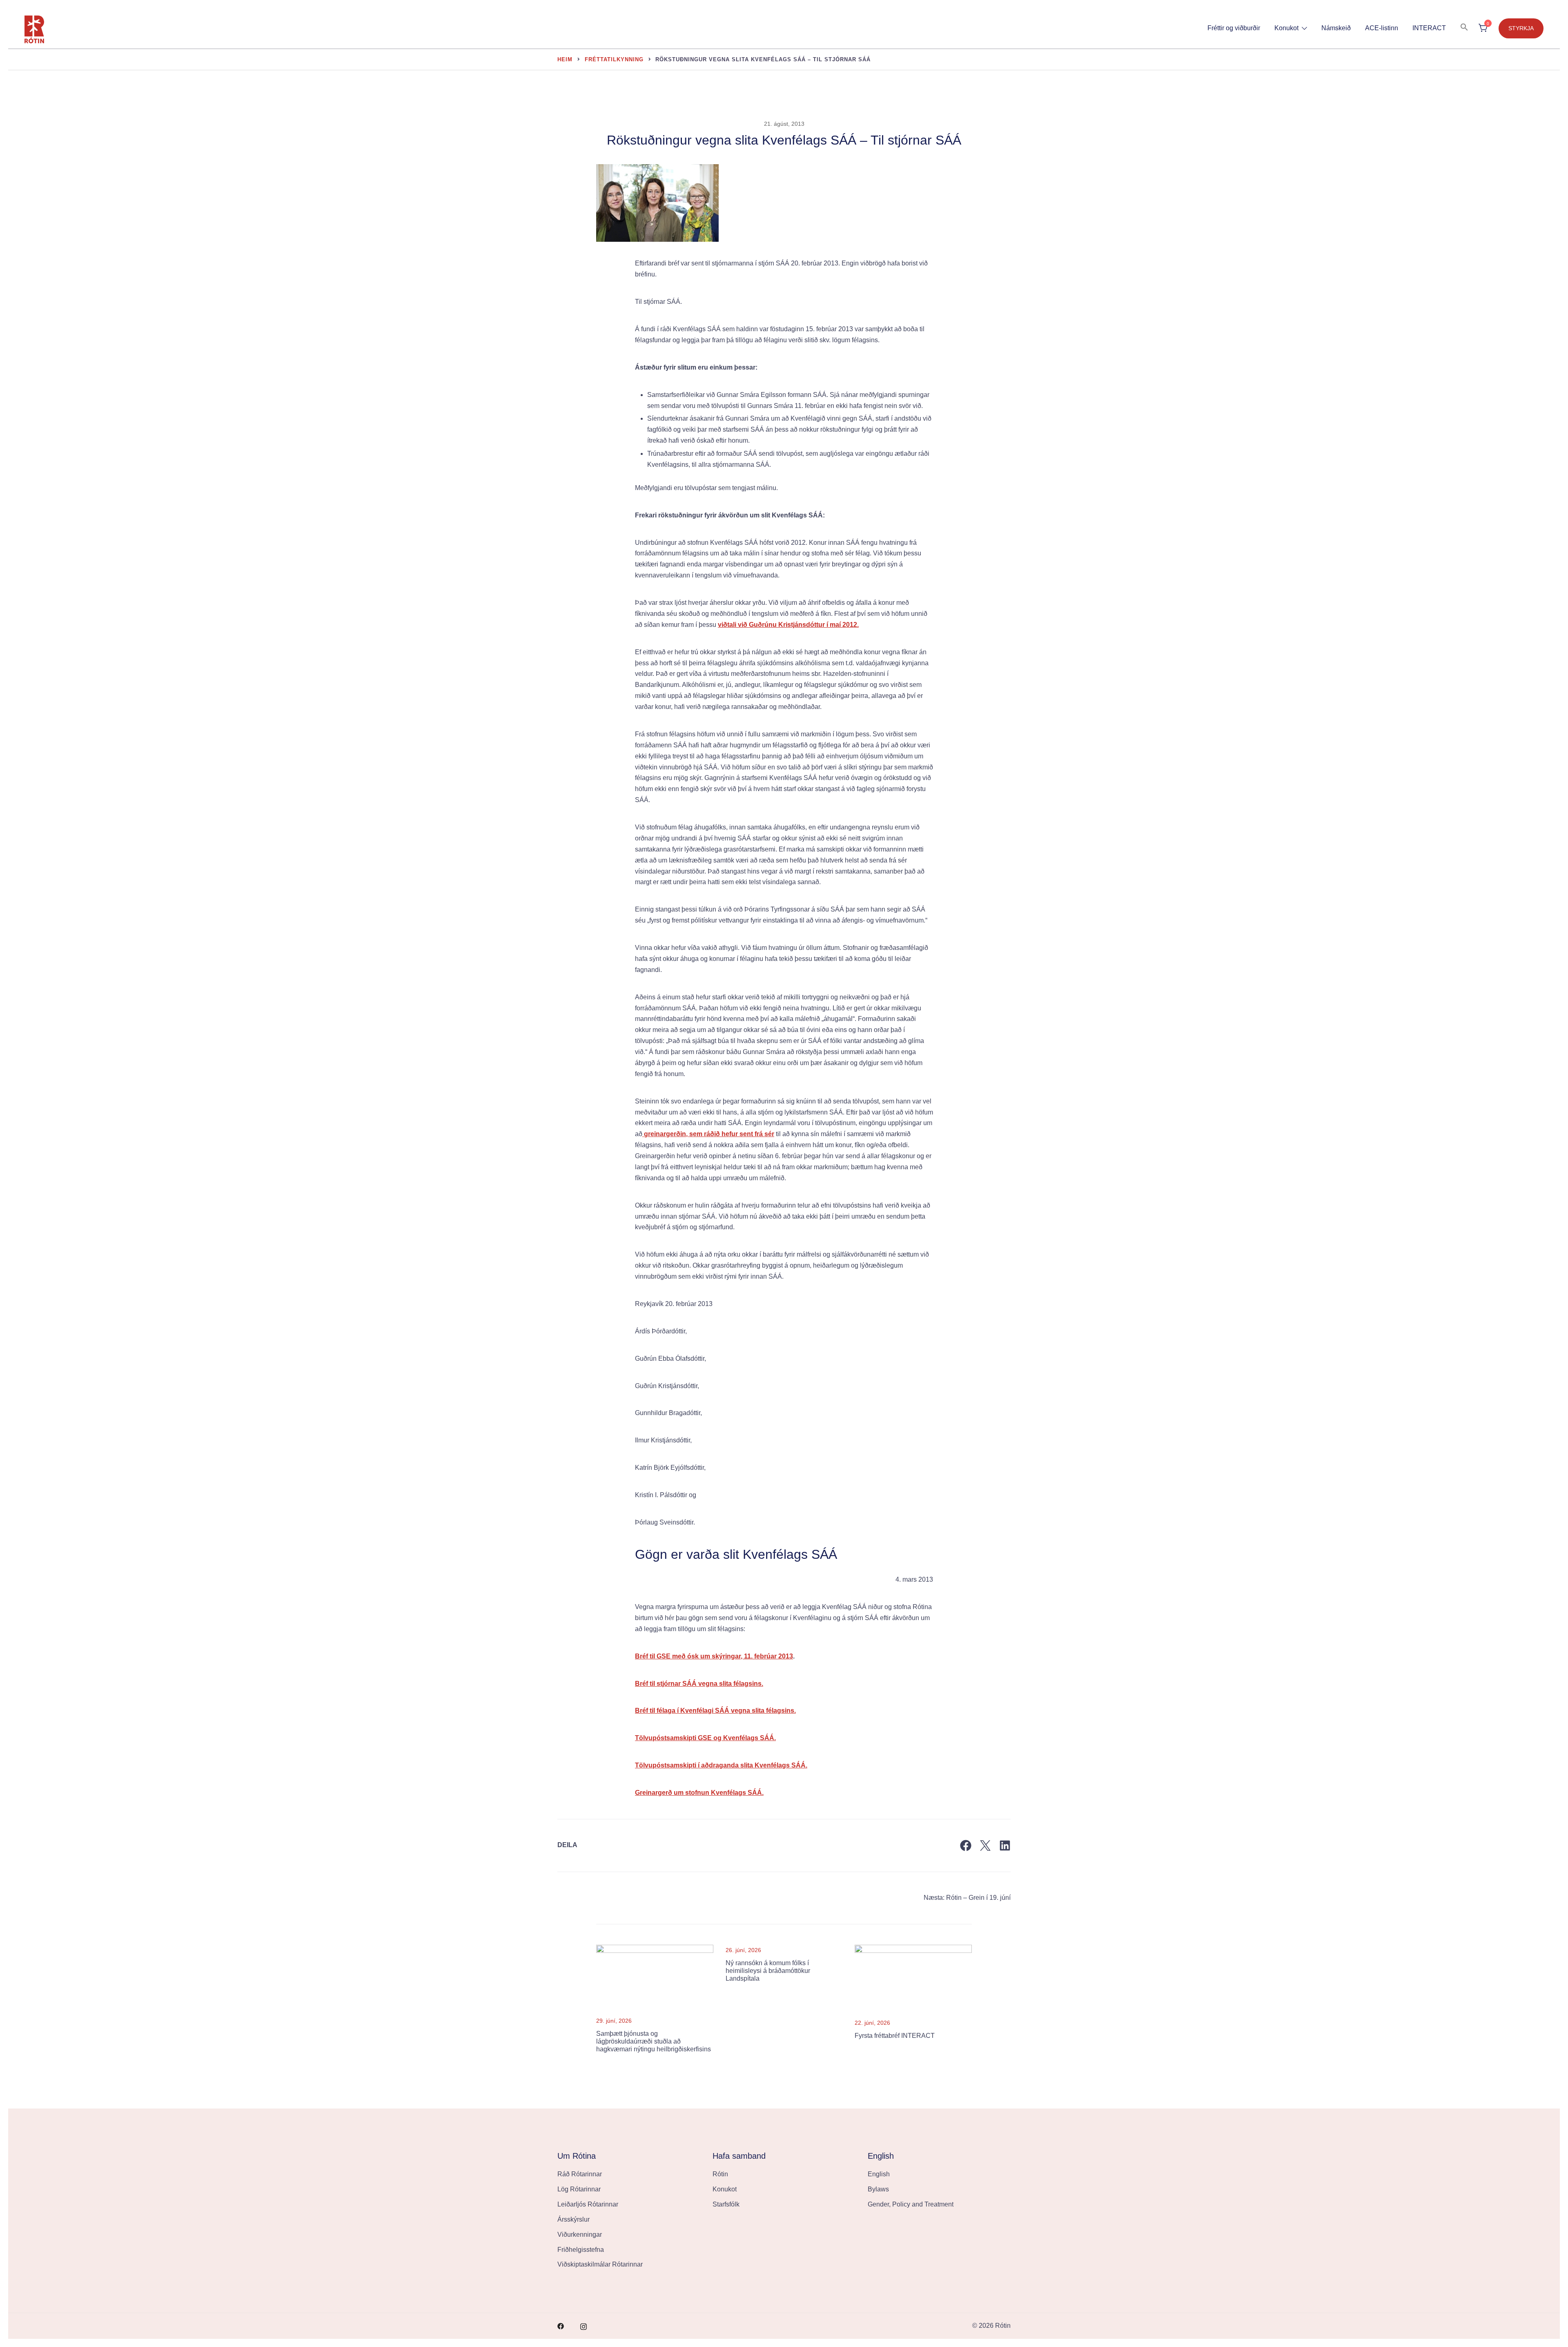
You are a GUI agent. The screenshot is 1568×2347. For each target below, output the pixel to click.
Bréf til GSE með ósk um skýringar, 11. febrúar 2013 (714, 1656)
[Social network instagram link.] (584, 2326)
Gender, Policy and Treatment (911, 2204)
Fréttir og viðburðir (1234, 28)
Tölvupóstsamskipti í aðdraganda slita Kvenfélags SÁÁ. (721, 1765)
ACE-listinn (1382, 28)
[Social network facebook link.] (561, 2326)
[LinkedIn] (1005, 1846)
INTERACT (1429, 28)
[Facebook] (966, 1846)
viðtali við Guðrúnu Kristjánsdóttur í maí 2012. (788, 625)
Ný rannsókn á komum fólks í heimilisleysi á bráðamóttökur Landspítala (768, 1971)
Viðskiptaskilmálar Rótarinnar (600, 2264)
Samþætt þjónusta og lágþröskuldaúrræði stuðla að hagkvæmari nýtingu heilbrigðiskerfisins (654, 2041)
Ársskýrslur (574, 2219)
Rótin (720, 2174)
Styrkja (1521, 28)
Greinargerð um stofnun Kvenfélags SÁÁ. (699, 1793)
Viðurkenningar (580, 2234)
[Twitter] (985, 1846)
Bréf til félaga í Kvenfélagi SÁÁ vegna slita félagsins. (715, 1711)
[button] (1464, 28)
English (879, 2174)
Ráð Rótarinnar (580, 2174)
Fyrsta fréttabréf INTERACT (895, 2036)
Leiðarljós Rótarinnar (588, 2204)
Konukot (1286, 28)
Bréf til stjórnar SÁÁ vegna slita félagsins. (699, 1684)
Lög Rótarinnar (579, 2189)
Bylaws (878, 2189)
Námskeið (1336, 28)
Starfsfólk (726, 2204)
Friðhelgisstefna (581, 2250)
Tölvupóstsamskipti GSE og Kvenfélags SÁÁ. (705, 1738)
